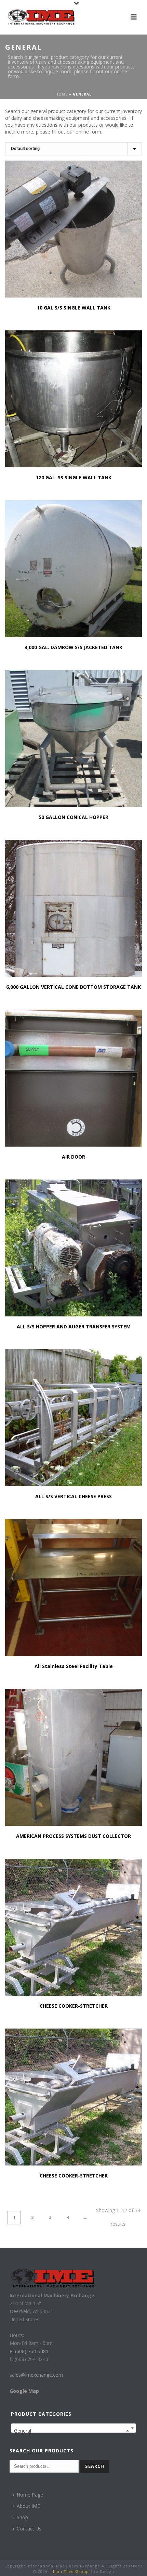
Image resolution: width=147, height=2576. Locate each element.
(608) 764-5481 (31, 2351)
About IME (28, 2506)
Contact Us (29, 2529)
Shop (22, 2517)
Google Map (24, 2391)
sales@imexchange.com (36, 2375)
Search (95, 2466)
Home (62, 94)
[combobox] (73, 2428)
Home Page (30, 2495)
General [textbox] (71, 2431)
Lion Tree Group (71, 2571)
